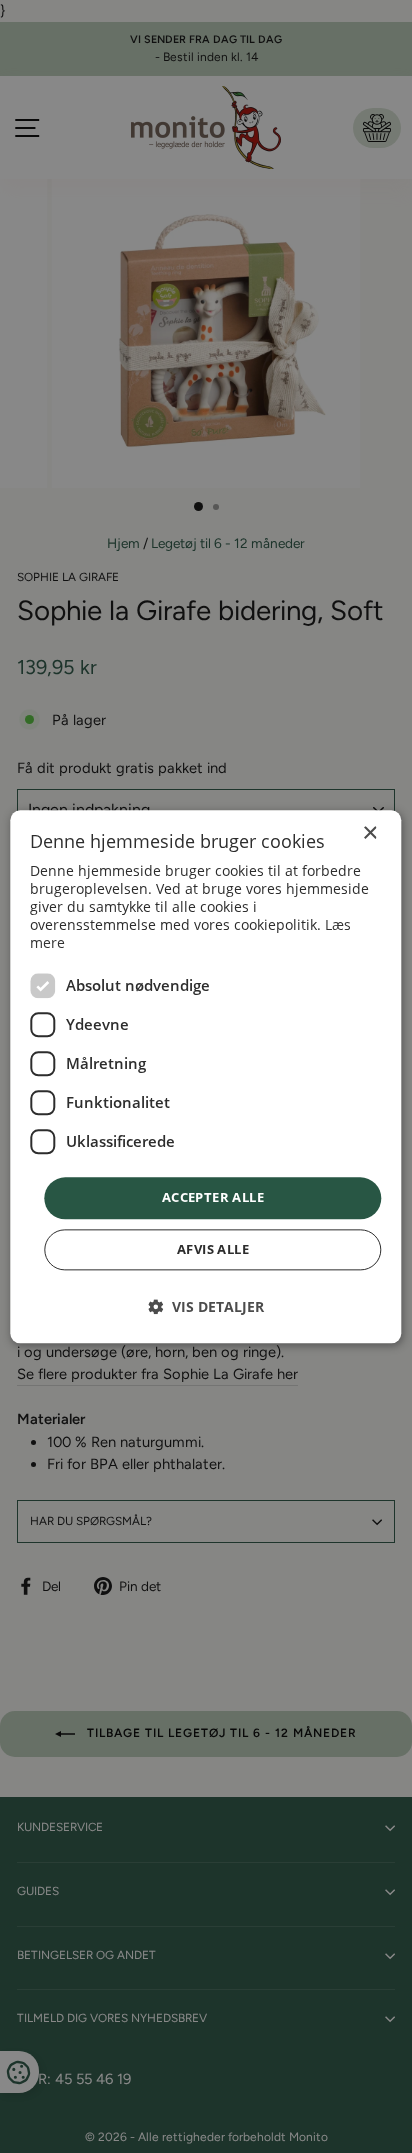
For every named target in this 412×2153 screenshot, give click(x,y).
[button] (206, 1306)
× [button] (369, 833)
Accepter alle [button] (213, 1198)
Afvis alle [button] (213, 1249)
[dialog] (205, 1076)
